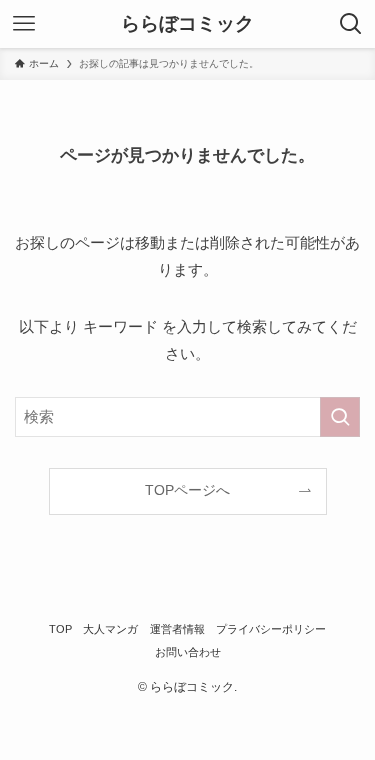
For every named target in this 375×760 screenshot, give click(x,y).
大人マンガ (110, 629)
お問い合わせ (188, 652)
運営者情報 (177, 629)
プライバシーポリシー (271, 629)
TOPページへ (187, 490)
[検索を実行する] (340, 417)
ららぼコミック (187, 24)
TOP (60, 629)
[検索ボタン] (351, 24)
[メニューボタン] (24, 24)
